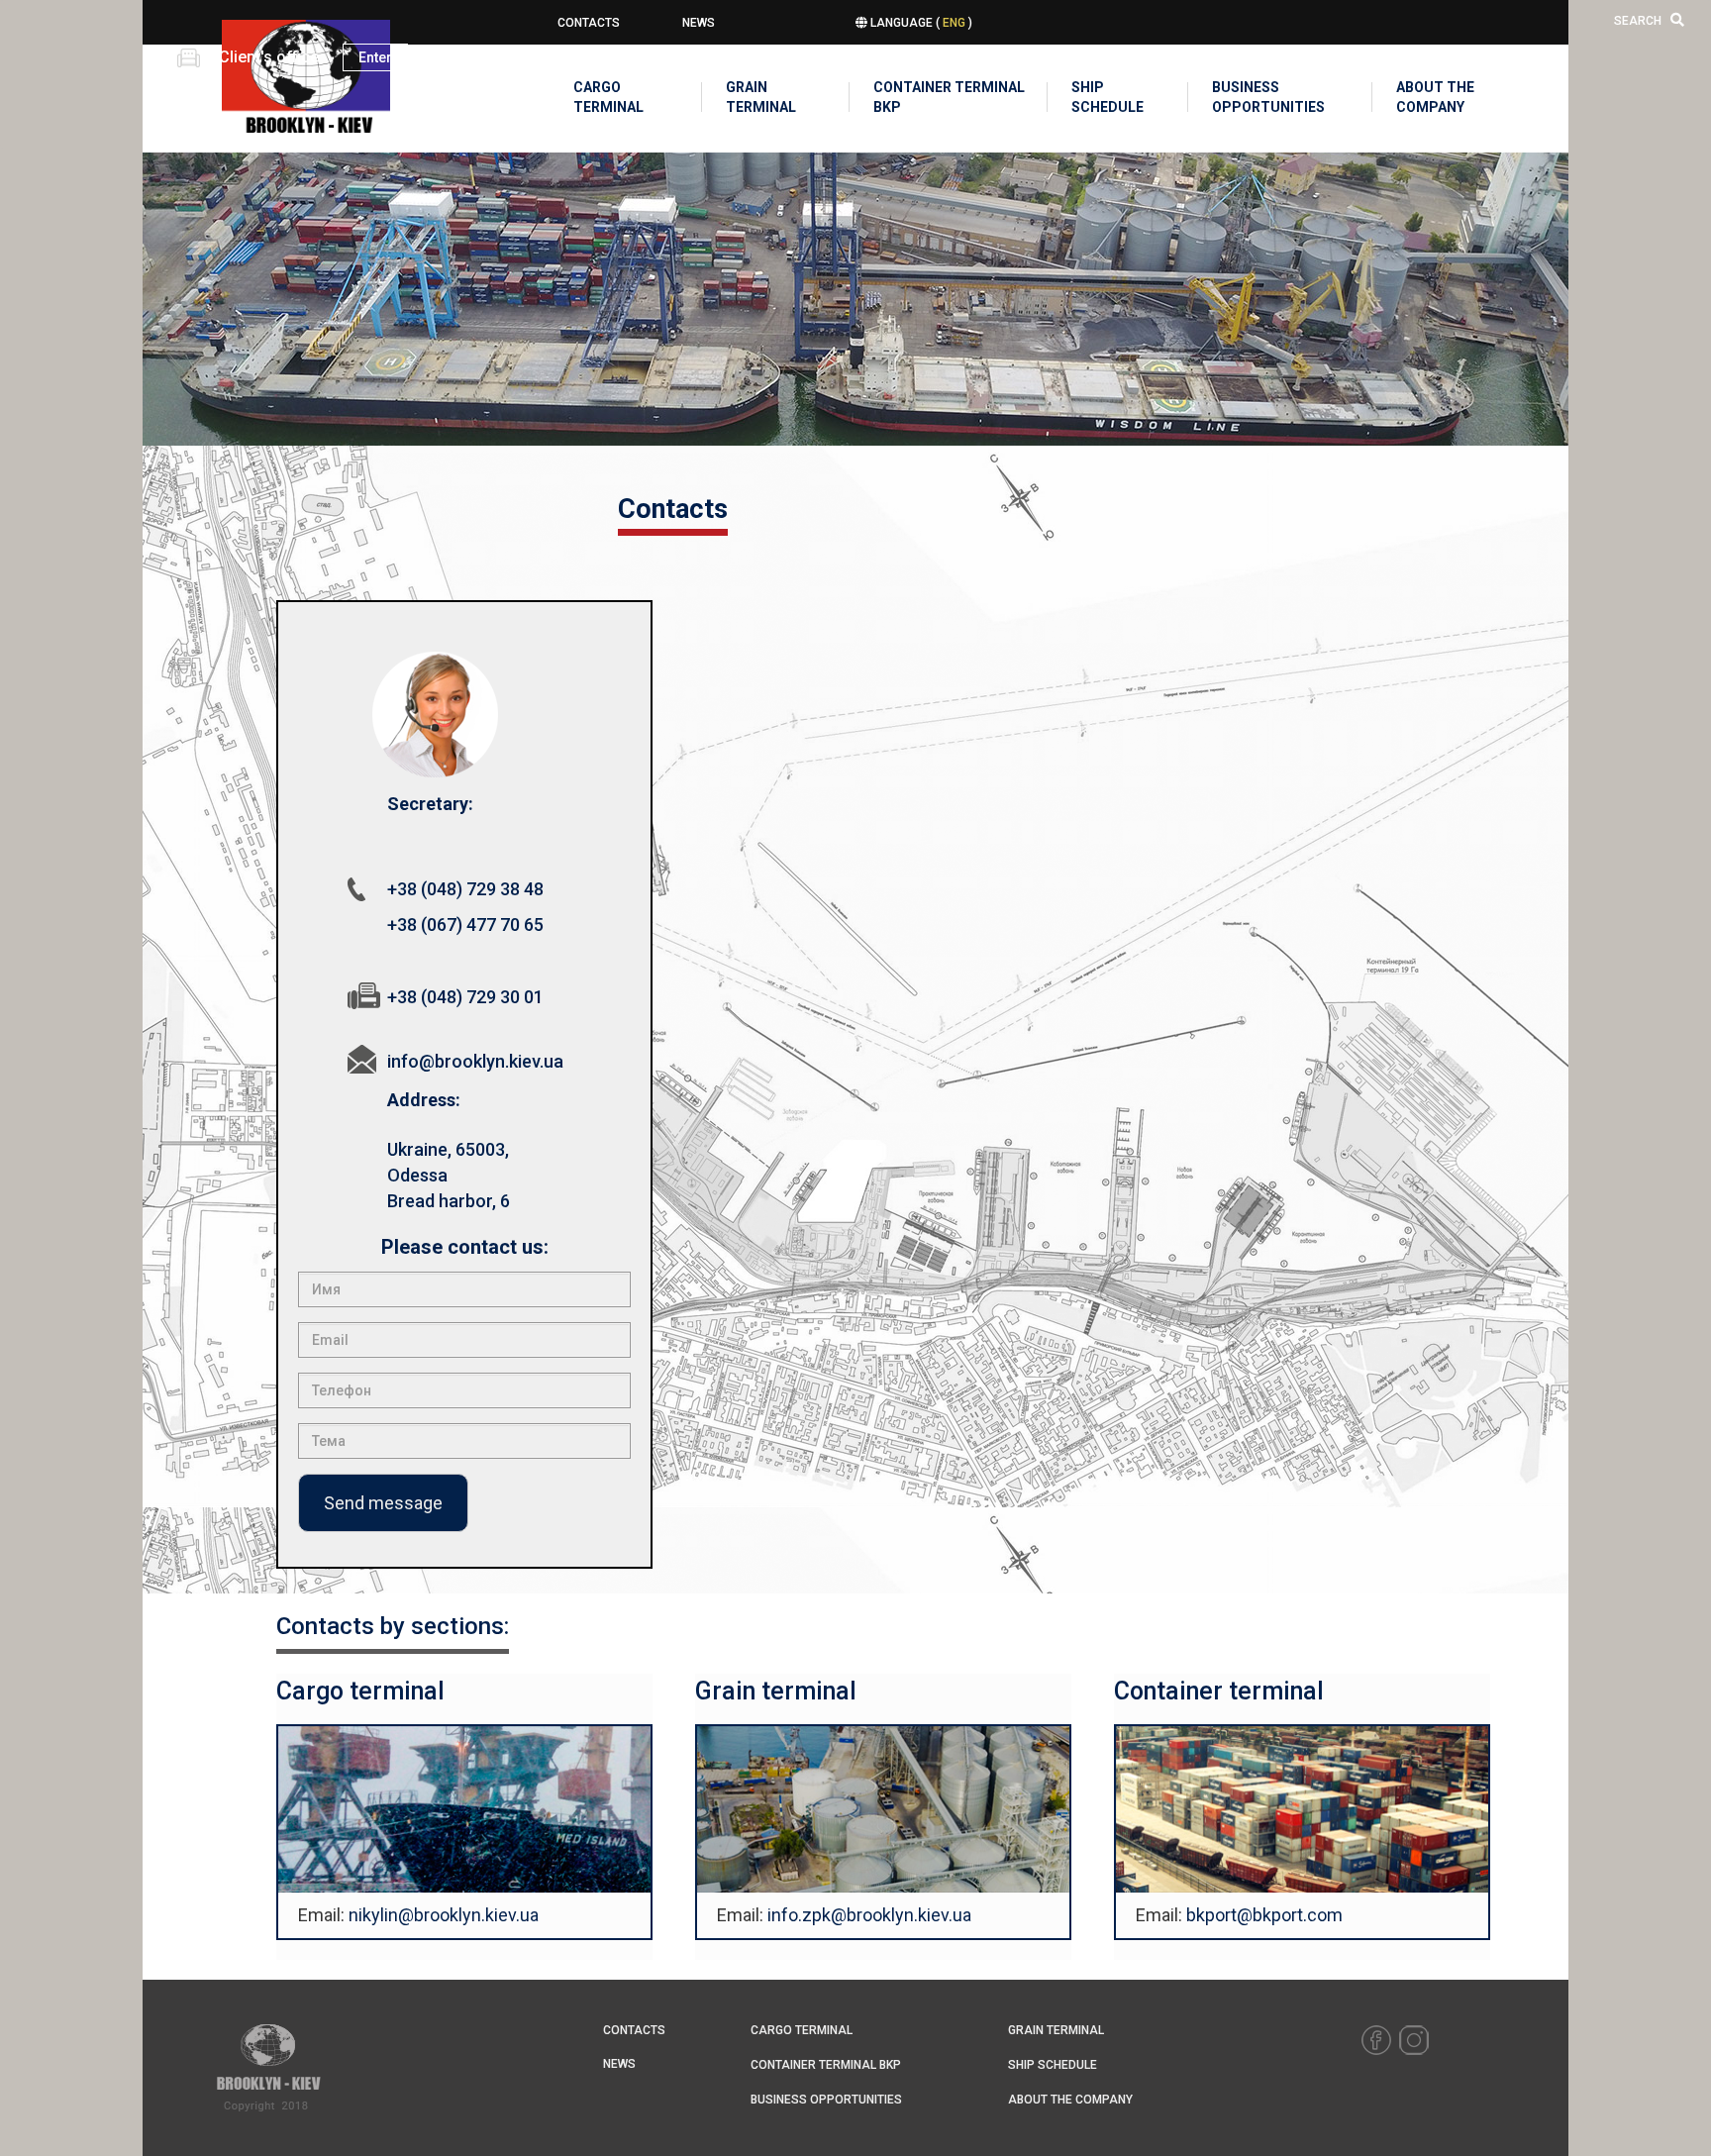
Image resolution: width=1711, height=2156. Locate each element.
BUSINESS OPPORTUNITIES (1263, 97)
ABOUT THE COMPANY (1435, 97)
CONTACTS (589, 23)
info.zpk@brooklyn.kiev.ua (869, 1915)
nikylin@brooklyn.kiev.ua (444, 1915)
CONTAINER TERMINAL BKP (949, 97)
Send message (383, 1503)
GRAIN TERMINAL (761, 97)
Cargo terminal (608, 97)
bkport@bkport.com (1264, 1915)
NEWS (699, 23)
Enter (375, 57)
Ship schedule (1107, 97)
